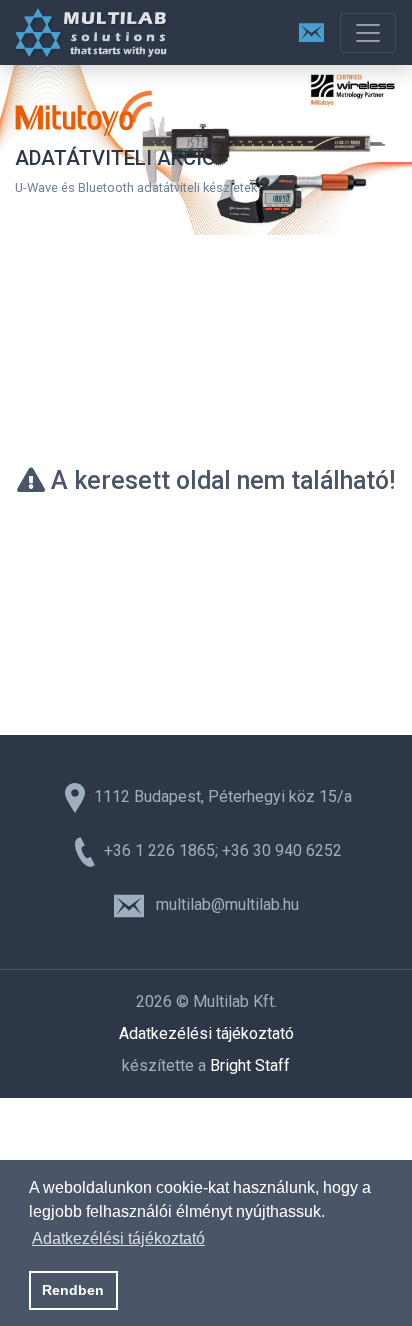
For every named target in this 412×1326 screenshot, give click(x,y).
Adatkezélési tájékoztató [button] (118, 1238)
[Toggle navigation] (368, 33)
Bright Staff (250, 1065)
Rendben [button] (73, 1290)
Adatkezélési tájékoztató (206, 1033)
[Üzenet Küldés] (311, 32)
